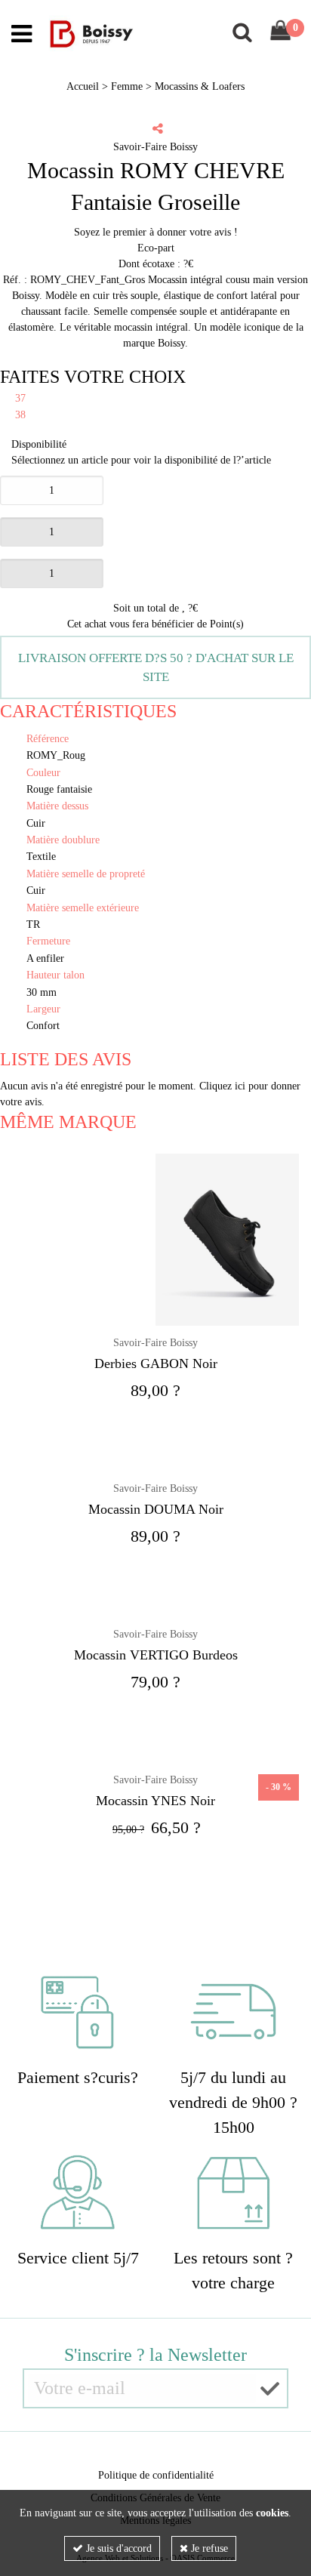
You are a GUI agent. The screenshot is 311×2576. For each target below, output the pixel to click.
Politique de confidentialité (156, 2475)
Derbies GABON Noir (156, 1363)
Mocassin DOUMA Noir (156, 1509)
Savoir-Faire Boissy (155, 1343)
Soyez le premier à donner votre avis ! (156, 232)
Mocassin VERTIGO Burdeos (156, 1655)
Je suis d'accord (117, 2548)
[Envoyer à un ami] (158, 128)
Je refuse (208, 2548)
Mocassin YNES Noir (155, 1801)
